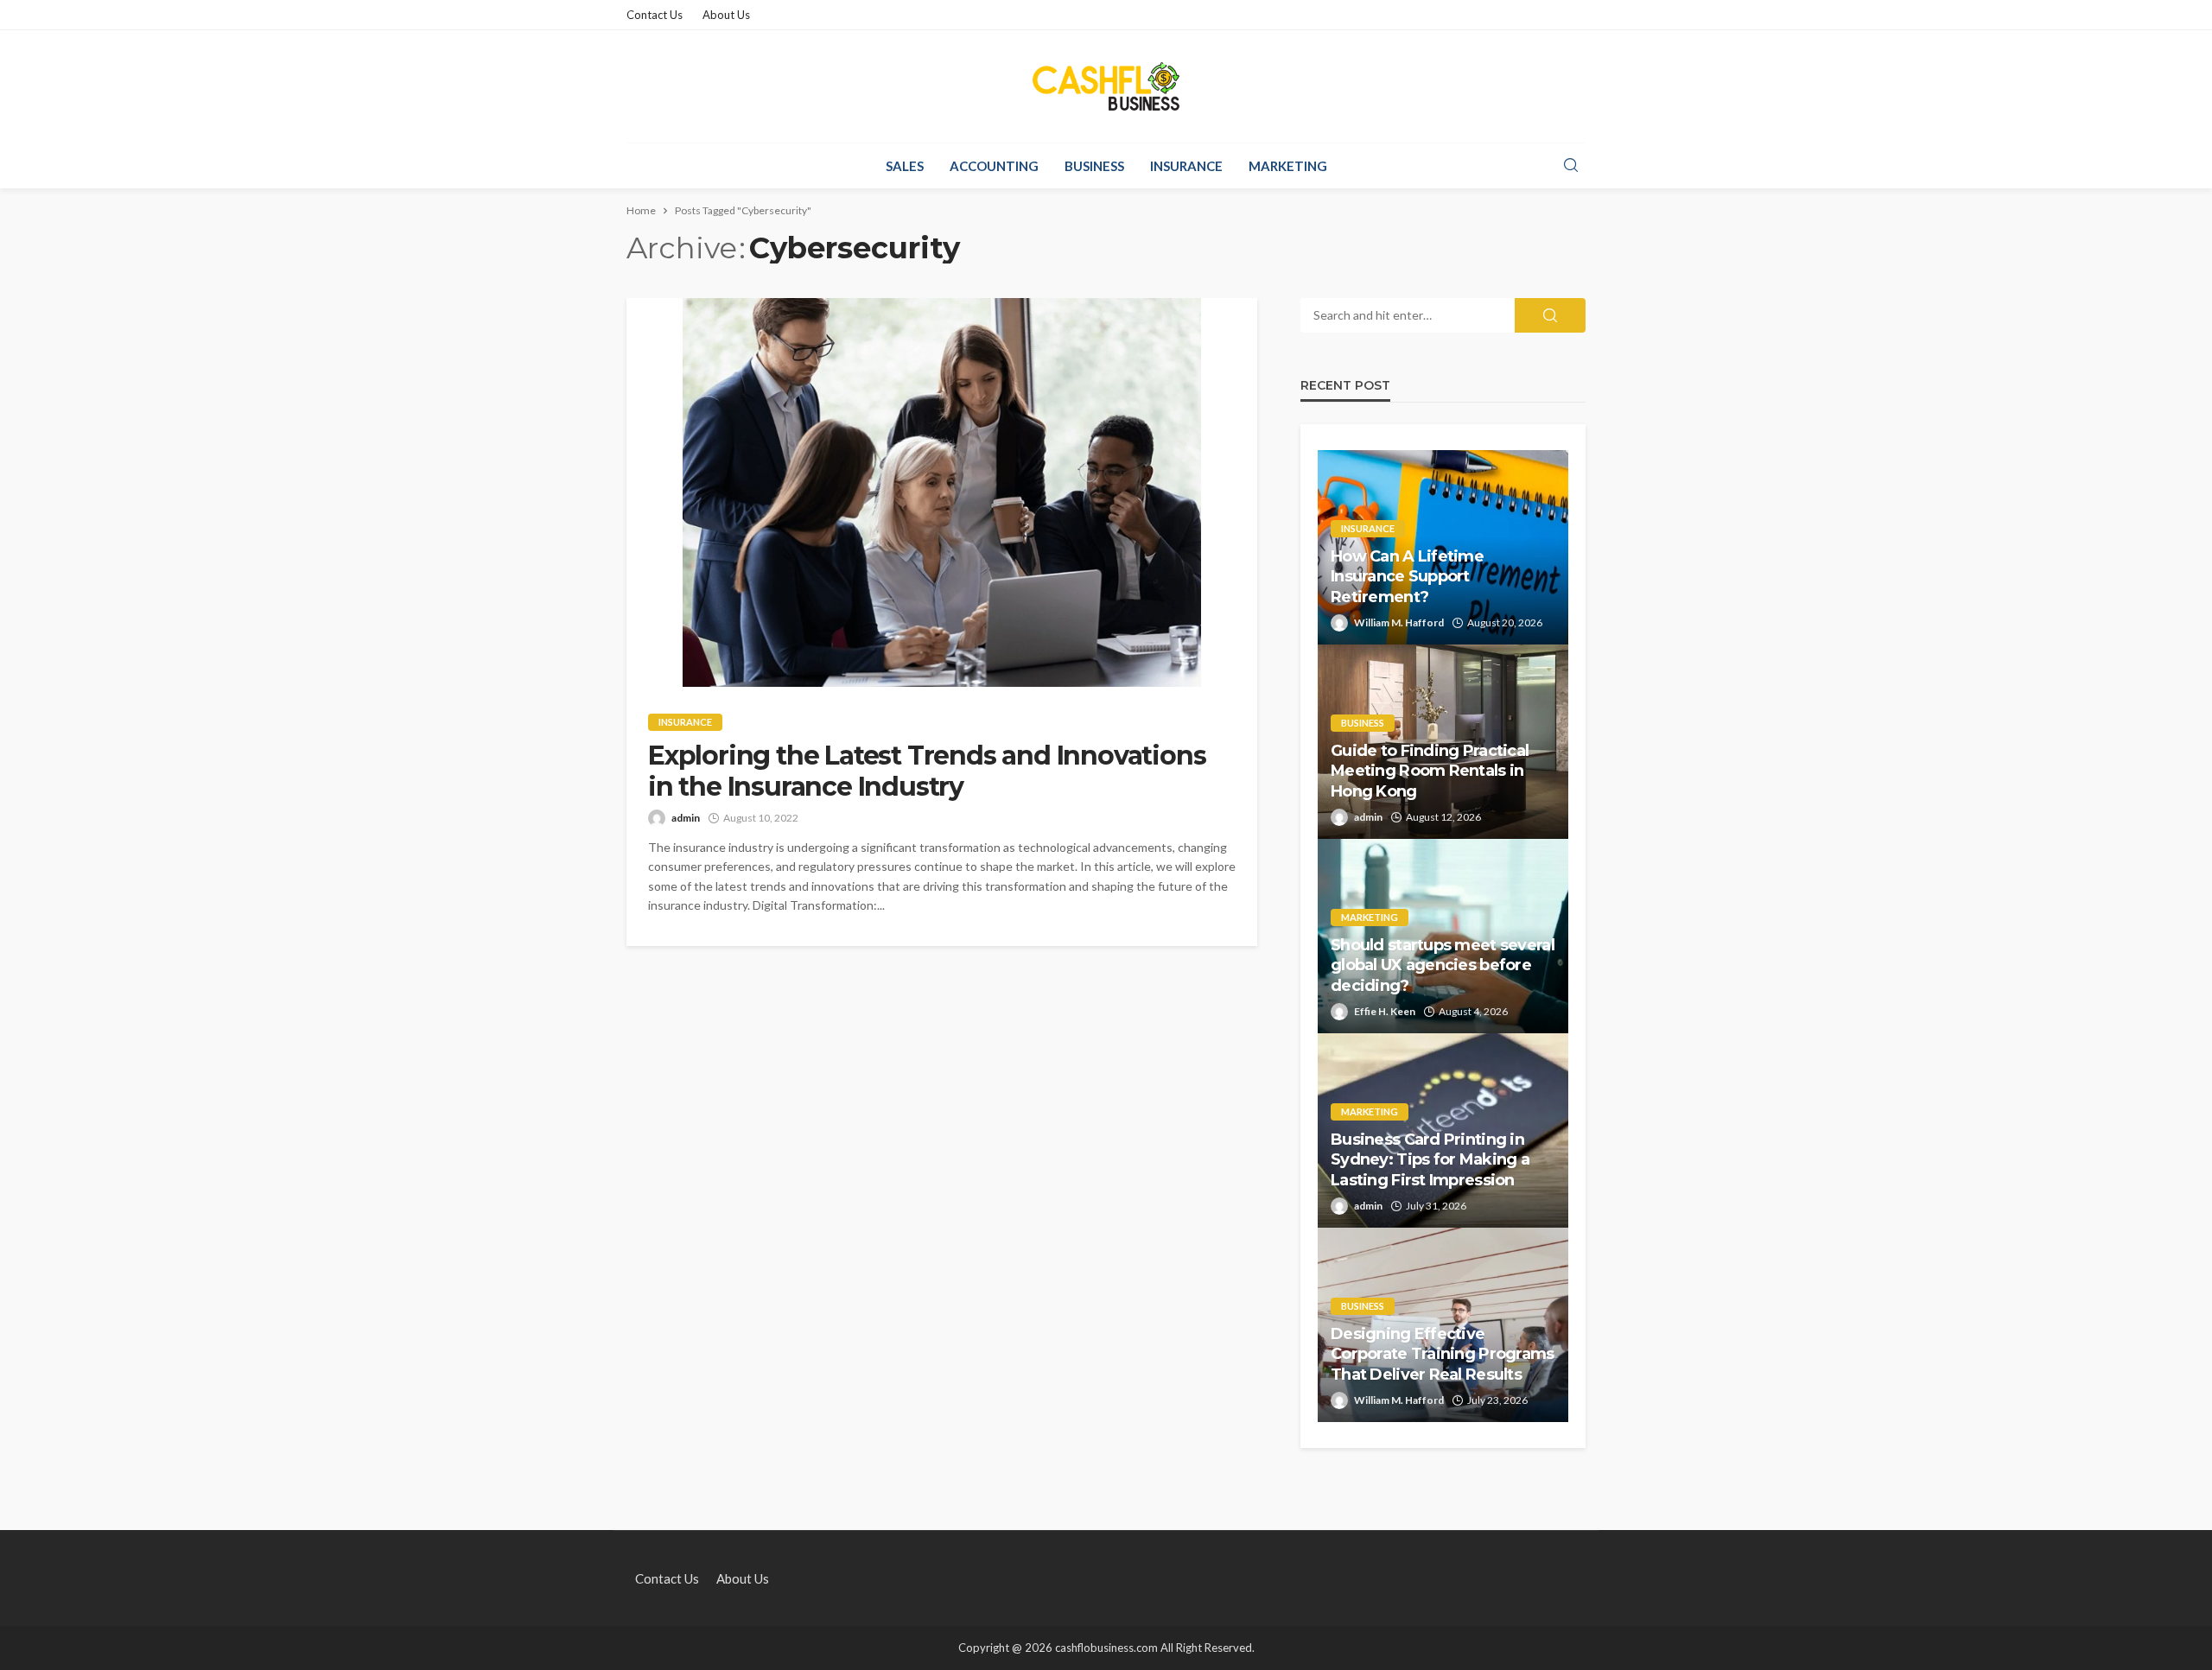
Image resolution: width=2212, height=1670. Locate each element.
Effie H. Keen (1385, 1011)
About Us (726, 15)
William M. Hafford (1399, 622)
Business (1094, 166)
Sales (905, 166)
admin (686, 818)
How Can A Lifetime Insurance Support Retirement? (1407, 577)
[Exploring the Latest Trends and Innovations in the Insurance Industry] (942, 492)
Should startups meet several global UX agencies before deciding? (1443, 965)
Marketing (1288, 166)
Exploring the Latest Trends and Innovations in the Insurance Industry (927, 772)
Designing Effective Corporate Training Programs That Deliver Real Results (1443, 1354)
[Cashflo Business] (1106, 86)
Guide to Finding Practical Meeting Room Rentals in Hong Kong (1430, 771)
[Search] (1571, 166)
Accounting (994, 166)
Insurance (1186, 166)
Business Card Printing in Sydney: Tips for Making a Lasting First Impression (1430, 1160)
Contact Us (655, 15)
